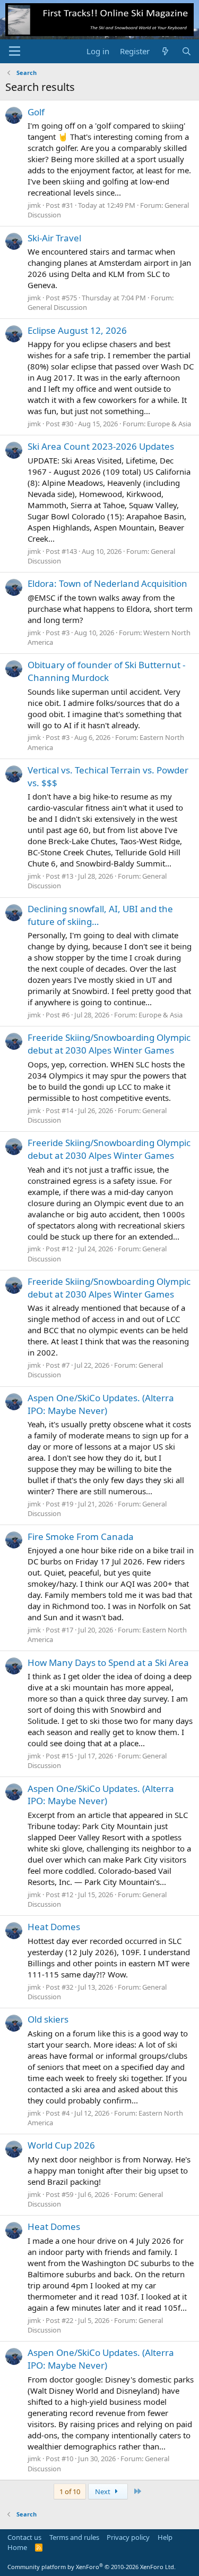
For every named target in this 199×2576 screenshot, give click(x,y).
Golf (36, 112)
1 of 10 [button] (70, 2491)
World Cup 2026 (61, 2145)
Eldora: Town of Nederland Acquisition (107, 583)
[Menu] (15, 51)
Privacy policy (128, 2537)
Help (165, 2537)
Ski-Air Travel (54, 238)
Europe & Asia (169, 424)
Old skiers (48, 2019)
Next (103, 2491)
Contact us (24, 2537)
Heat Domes (54, 1927)
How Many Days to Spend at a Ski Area (108, 1662)
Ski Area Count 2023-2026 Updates (101, 446)
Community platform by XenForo (92, 2567)
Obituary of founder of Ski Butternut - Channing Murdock (106, 671)
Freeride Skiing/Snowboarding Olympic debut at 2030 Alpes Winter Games (109, 1044)
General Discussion (57, 307)
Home (17, 2547)
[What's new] (165, 51)
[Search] (187, 51)
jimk (34, 205)
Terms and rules (74, 2537)
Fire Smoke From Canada (81, 1537)
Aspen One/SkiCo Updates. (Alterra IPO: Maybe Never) (101, 1404)
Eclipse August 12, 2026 (77, 330)
